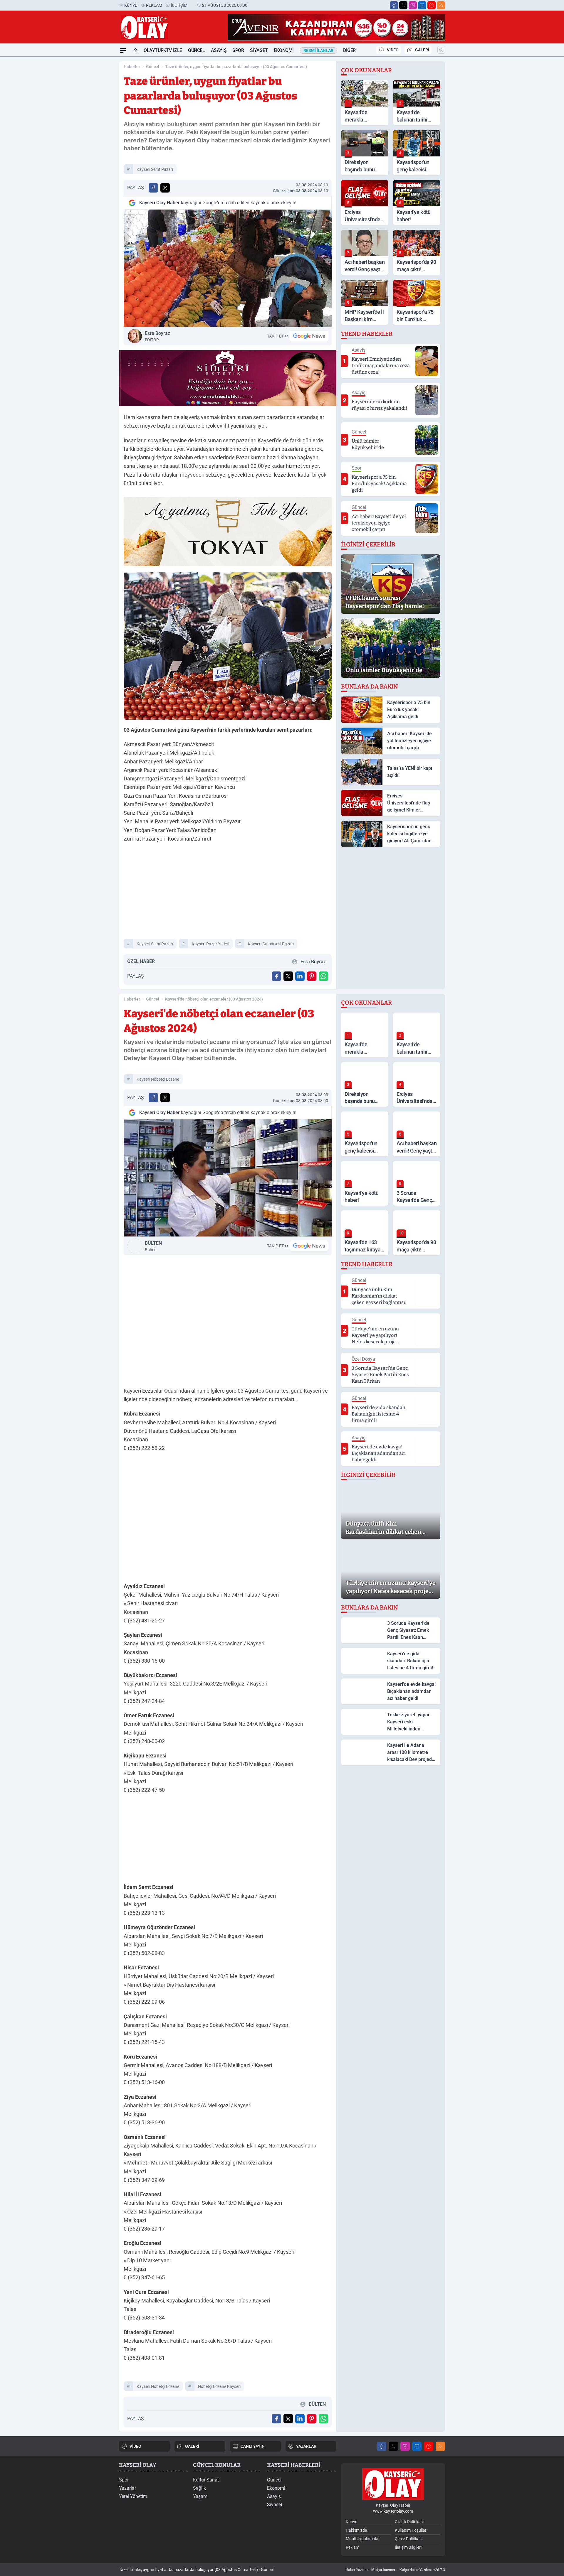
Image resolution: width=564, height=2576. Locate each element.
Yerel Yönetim (133, 2496)
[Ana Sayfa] (135, 50)
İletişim (179, 5)
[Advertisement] (91, 145)
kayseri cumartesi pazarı (271, 944)
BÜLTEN (153, 1246)
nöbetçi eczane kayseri (219, 2386)
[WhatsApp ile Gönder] (323, 976)
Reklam (154, 5)
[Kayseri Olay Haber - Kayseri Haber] (393, 2484)
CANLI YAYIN (253, 2446)
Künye (131, 5)
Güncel (197, 50)
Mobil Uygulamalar (363, 2539)
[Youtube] (432, 5)
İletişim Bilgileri (408, 2547)
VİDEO (393, 50)
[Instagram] (413, 5)
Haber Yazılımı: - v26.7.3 (395, 2570)
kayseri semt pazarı (155, 169)
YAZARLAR (306, 2446)
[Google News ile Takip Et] (309, 336)
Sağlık (199, 2488)
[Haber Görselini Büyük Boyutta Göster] (228, 268)
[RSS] (441, 5)
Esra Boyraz (157, 336)
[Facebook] (394, 5)
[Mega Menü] (123, 50)
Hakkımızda (356, 2530)
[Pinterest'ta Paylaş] (312, 976)
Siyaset (259, 50)
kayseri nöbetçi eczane (158, 1079)
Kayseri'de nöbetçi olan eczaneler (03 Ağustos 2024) (214, 999)
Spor (238, 50)
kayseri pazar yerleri (210, 944)
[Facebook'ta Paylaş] (153, 188)
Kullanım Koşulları (411, 2530)
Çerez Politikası (409, 2539)
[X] (403, 5)
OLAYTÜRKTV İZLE (163, 50)
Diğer (349, 50)
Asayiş (219, 50)
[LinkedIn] (422, 5)
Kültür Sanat (206, 2480)
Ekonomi (284, 50)
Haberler (132, 67)
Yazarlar (127, 2488)
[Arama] (441, 50)
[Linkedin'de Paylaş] (300, 976)
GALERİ (422, 50)
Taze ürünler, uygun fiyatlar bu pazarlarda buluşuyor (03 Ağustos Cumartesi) (236, 67)
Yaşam (200, 2496)
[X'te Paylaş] (165, 188)
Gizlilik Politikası (409, 2522)
